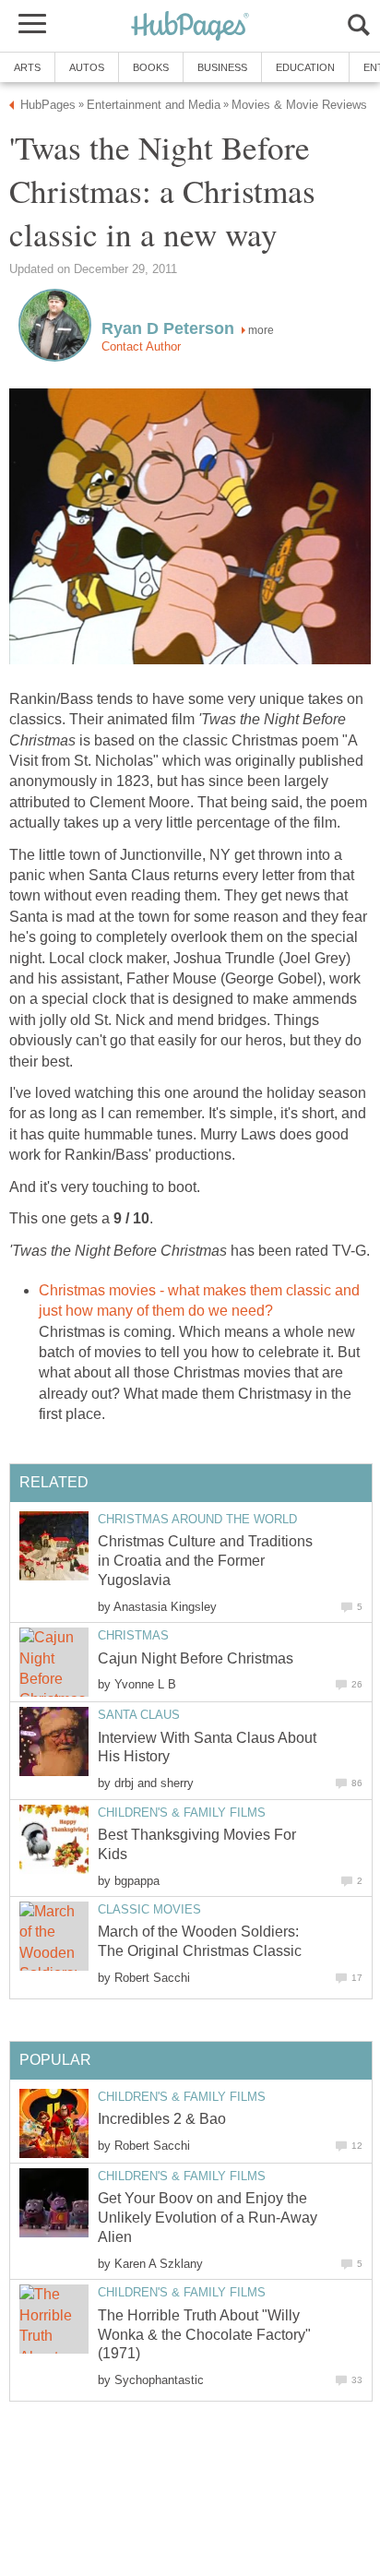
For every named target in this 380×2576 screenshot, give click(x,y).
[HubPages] (190, 27)
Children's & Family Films (182, 1813)
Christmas (133, 1635)
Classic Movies (149, 1909)
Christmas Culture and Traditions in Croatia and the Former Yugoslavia (205, 1561)
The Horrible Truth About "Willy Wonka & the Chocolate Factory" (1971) (204, 2335)
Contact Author (141, 346)
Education (305, 67)
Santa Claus (139, 1715)
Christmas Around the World (197, 1519)
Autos (87, 67)
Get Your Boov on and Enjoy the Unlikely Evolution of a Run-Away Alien (208, 2218)
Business (222, 67)
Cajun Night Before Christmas (196, 1658)
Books (151, 67)
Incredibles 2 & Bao (162, 2119)
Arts (27, 67)
